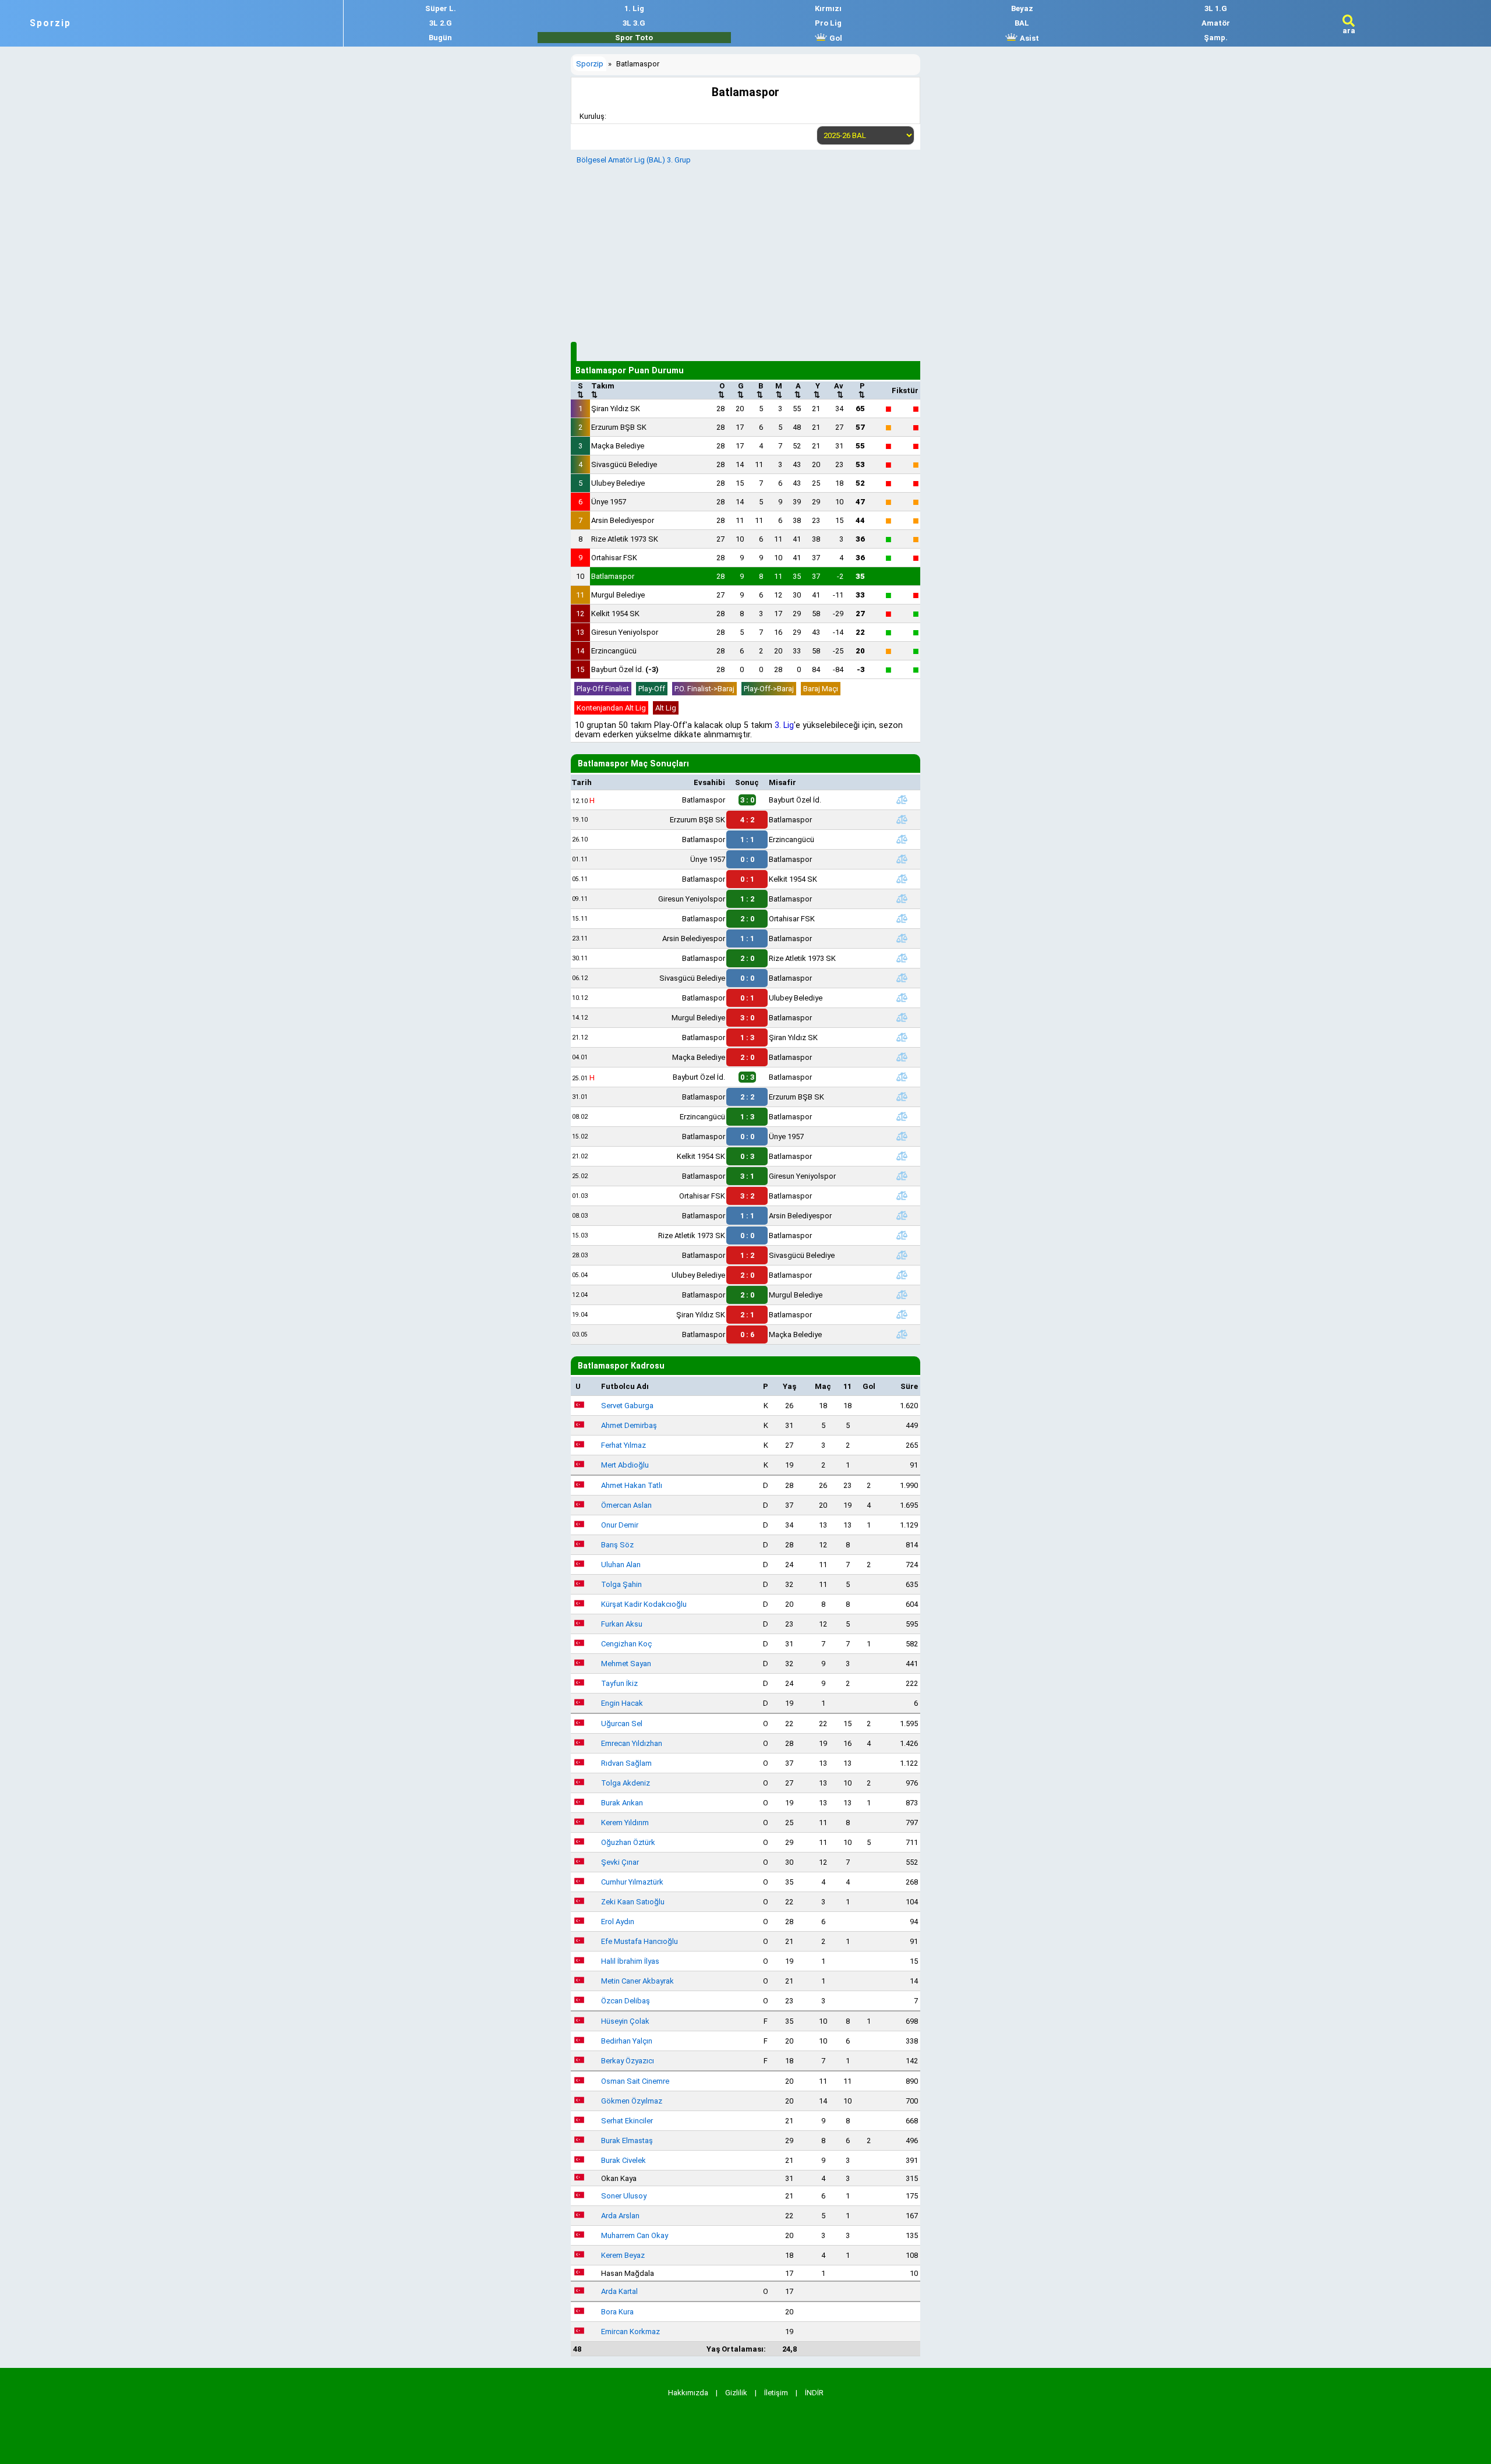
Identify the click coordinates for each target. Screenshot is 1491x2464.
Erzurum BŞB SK (619, 427)
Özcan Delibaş (626, 2001)
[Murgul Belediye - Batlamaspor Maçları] (902, 1017)
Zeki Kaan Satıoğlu (633, 1902)
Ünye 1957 (609, 502)
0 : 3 (747, 1156)
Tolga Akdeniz (626, 1783)
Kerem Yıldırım (625, 1823)
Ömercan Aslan (626, 1505)
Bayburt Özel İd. (625, 669)
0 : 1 (747, 879)
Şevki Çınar (620, 1862)
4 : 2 (747, 820)
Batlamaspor (613, 576)
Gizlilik (736, 2393)
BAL (1022, 23)
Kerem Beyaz (623, 2255)
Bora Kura (617, 2312)
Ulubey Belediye (618, 483)
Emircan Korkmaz (630, 2332)
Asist (1029, 38)
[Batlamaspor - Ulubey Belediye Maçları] (902, 998)
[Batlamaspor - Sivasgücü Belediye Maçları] (902, 1255)
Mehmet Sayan (626, 1664)
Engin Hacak (622, 1703)
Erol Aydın (618, 1922)
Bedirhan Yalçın (627, 2041)
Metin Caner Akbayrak (637, 1981)
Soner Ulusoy (624, 2196)
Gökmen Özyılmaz (632, 2101)
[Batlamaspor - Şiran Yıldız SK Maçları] (902, 1037)
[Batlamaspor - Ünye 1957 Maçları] (902, 1136)
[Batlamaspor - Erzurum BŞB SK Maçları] (902, 1097)
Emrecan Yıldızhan (632, 1743)
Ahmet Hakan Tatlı (632, 1485)
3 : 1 (747, 1176)
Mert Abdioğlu (625, 1465)
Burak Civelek (623, 2160)
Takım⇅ (603, 390)
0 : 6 (747, 1334)
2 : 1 (747, 1315)
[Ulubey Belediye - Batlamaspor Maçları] (902, 1275)
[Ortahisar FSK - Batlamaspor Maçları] (902, 1196)
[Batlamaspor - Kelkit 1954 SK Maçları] (902, 879)
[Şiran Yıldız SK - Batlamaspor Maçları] (902, 1314)
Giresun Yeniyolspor (625, 632)
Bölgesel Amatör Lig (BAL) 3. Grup (634, 160)
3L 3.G (634, 23)
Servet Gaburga (627, 1406)
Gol (835, 38)
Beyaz (1022, 8)
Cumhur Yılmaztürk (632, 1882)
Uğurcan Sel (622, 1724)
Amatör (1216, 23)
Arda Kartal (619, 2291)
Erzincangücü (614, 651)
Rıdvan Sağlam (626, 1763)
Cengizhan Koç (626, 1644)
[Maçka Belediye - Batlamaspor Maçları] (902, 1057)
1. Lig (634, 8)
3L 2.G (441, 23)
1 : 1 (747, 839)
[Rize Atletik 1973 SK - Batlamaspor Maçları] (902, 1235)
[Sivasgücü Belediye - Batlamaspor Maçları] (902, 978)
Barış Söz (617, 1545)
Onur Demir (620, 1525)
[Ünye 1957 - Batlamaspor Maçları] (902, 859)
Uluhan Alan (621, 1565)
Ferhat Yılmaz (623, 1445)
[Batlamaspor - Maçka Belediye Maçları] (902, 1334)
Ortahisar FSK (614, 558)
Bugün (440, 38)
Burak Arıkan (622, 1803)
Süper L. (441, 8)
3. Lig (784, 725)
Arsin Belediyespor (623, 520)
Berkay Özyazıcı (628, 2061)
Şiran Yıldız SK (616, 409)
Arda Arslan (620, 2216)
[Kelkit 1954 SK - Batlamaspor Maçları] (902, 1156)
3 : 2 (747, 1196)
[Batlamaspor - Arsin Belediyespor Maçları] (902, 1215)
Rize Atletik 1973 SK (625, 539)
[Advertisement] (745, 252)
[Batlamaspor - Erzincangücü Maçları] (902, 839)
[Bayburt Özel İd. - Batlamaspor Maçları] (902, 1077)
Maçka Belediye (618, 446)
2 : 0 (747, 919)
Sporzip (50, 23)
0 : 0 (747, 859)
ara (1349, 31)
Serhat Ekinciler (627, 2121)
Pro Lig (828, 23)
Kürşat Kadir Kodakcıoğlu (644, 1604)
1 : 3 (747, 1037)
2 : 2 (747, 1097)
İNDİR (814, 2393)
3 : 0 (747, 1018)
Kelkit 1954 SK (615, 614)
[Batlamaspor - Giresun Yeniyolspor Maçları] (902, 1176)
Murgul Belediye (618, 595)
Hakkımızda (688, 2393)
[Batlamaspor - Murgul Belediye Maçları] (902, 1295)
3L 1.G (1216, 8)
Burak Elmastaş (627, 2140)
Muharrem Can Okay (635, 2235)
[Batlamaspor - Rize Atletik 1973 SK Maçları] (902, 958)
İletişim (776, 2393)
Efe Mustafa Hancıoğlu (639, 1941)
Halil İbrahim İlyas (630, 1961)
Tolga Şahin (621, 1584)
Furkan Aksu (622, 1624)
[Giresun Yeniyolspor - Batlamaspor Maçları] (902, 899)
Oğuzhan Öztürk (628, 1842)
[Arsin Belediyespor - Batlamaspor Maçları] (902, 938)
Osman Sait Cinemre (635, 2081)
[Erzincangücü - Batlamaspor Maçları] (902, 1116)
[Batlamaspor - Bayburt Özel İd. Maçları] (902, 800)
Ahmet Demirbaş (629, 1425)
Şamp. (1216, 38)
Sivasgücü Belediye (624, 464)
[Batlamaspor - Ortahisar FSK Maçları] (902, 918)
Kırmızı (828, 8)
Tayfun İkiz (619, 1683)
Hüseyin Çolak (625, 2021)
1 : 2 (747, 899)
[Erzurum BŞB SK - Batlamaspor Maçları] (902, 819)
